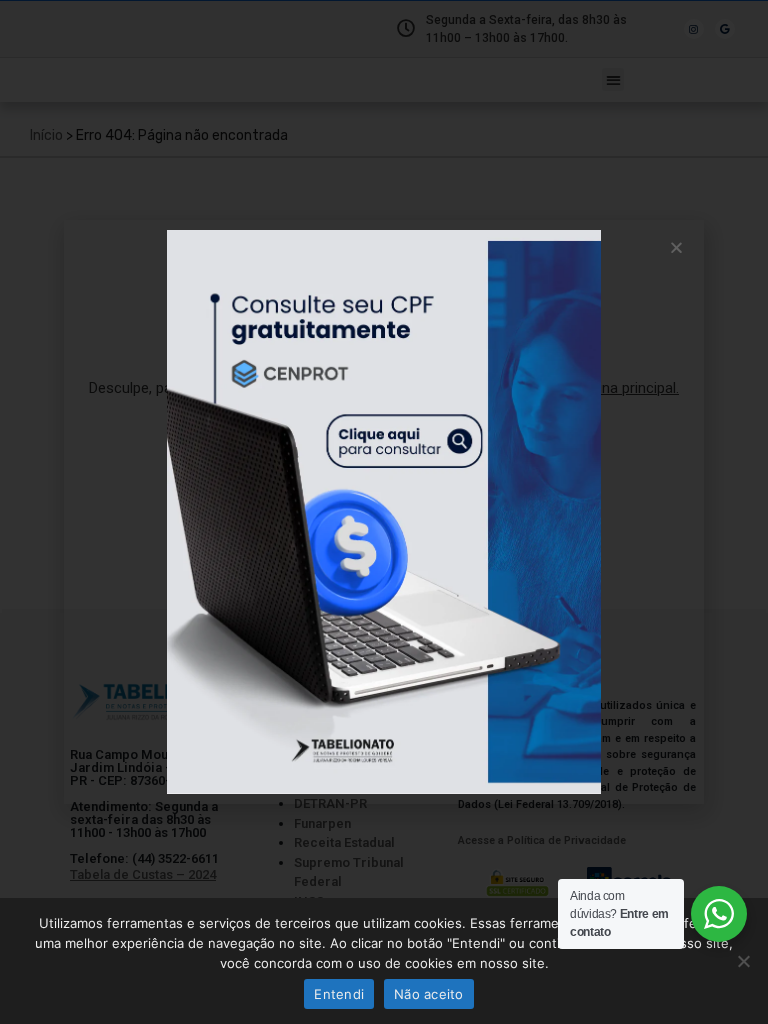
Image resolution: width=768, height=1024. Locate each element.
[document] (384, 512)
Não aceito (429, 994)
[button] (676, 247)
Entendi (339, 994)
